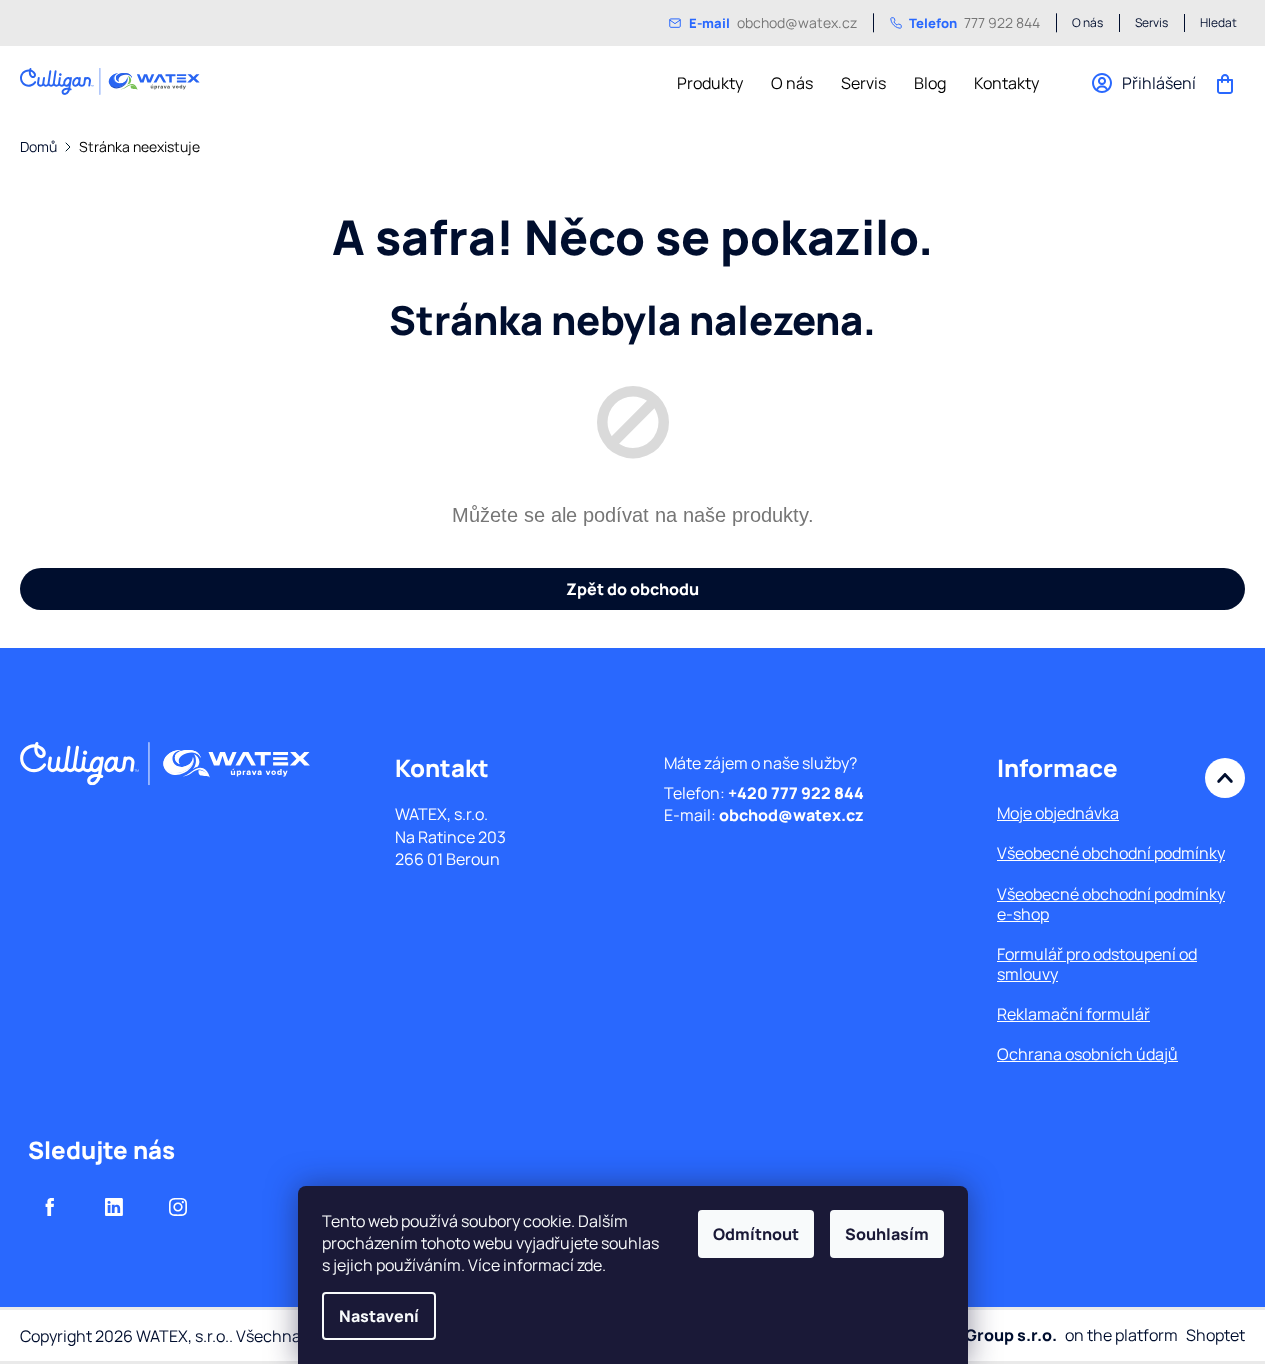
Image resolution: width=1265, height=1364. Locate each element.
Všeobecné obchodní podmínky (1111, 853)
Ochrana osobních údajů (1087, 1054)
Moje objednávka (1058, 813)
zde (589, 1265)
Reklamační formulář (1073, 1014)
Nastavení (379, 1316)
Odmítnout (756, 1234)
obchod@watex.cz (773, 22)
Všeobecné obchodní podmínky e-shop (1111, 904)
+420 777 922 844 (796, 793)
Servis (1151, 23)
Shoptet (1215, 1335)
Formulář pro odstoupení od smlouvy (1097, 964)
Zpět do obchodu (632, 589)
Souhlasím (887, 1234)
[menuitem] (710, 83)
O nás (1087, 23)
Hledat (1218, 23)
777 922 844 (974, 22)
